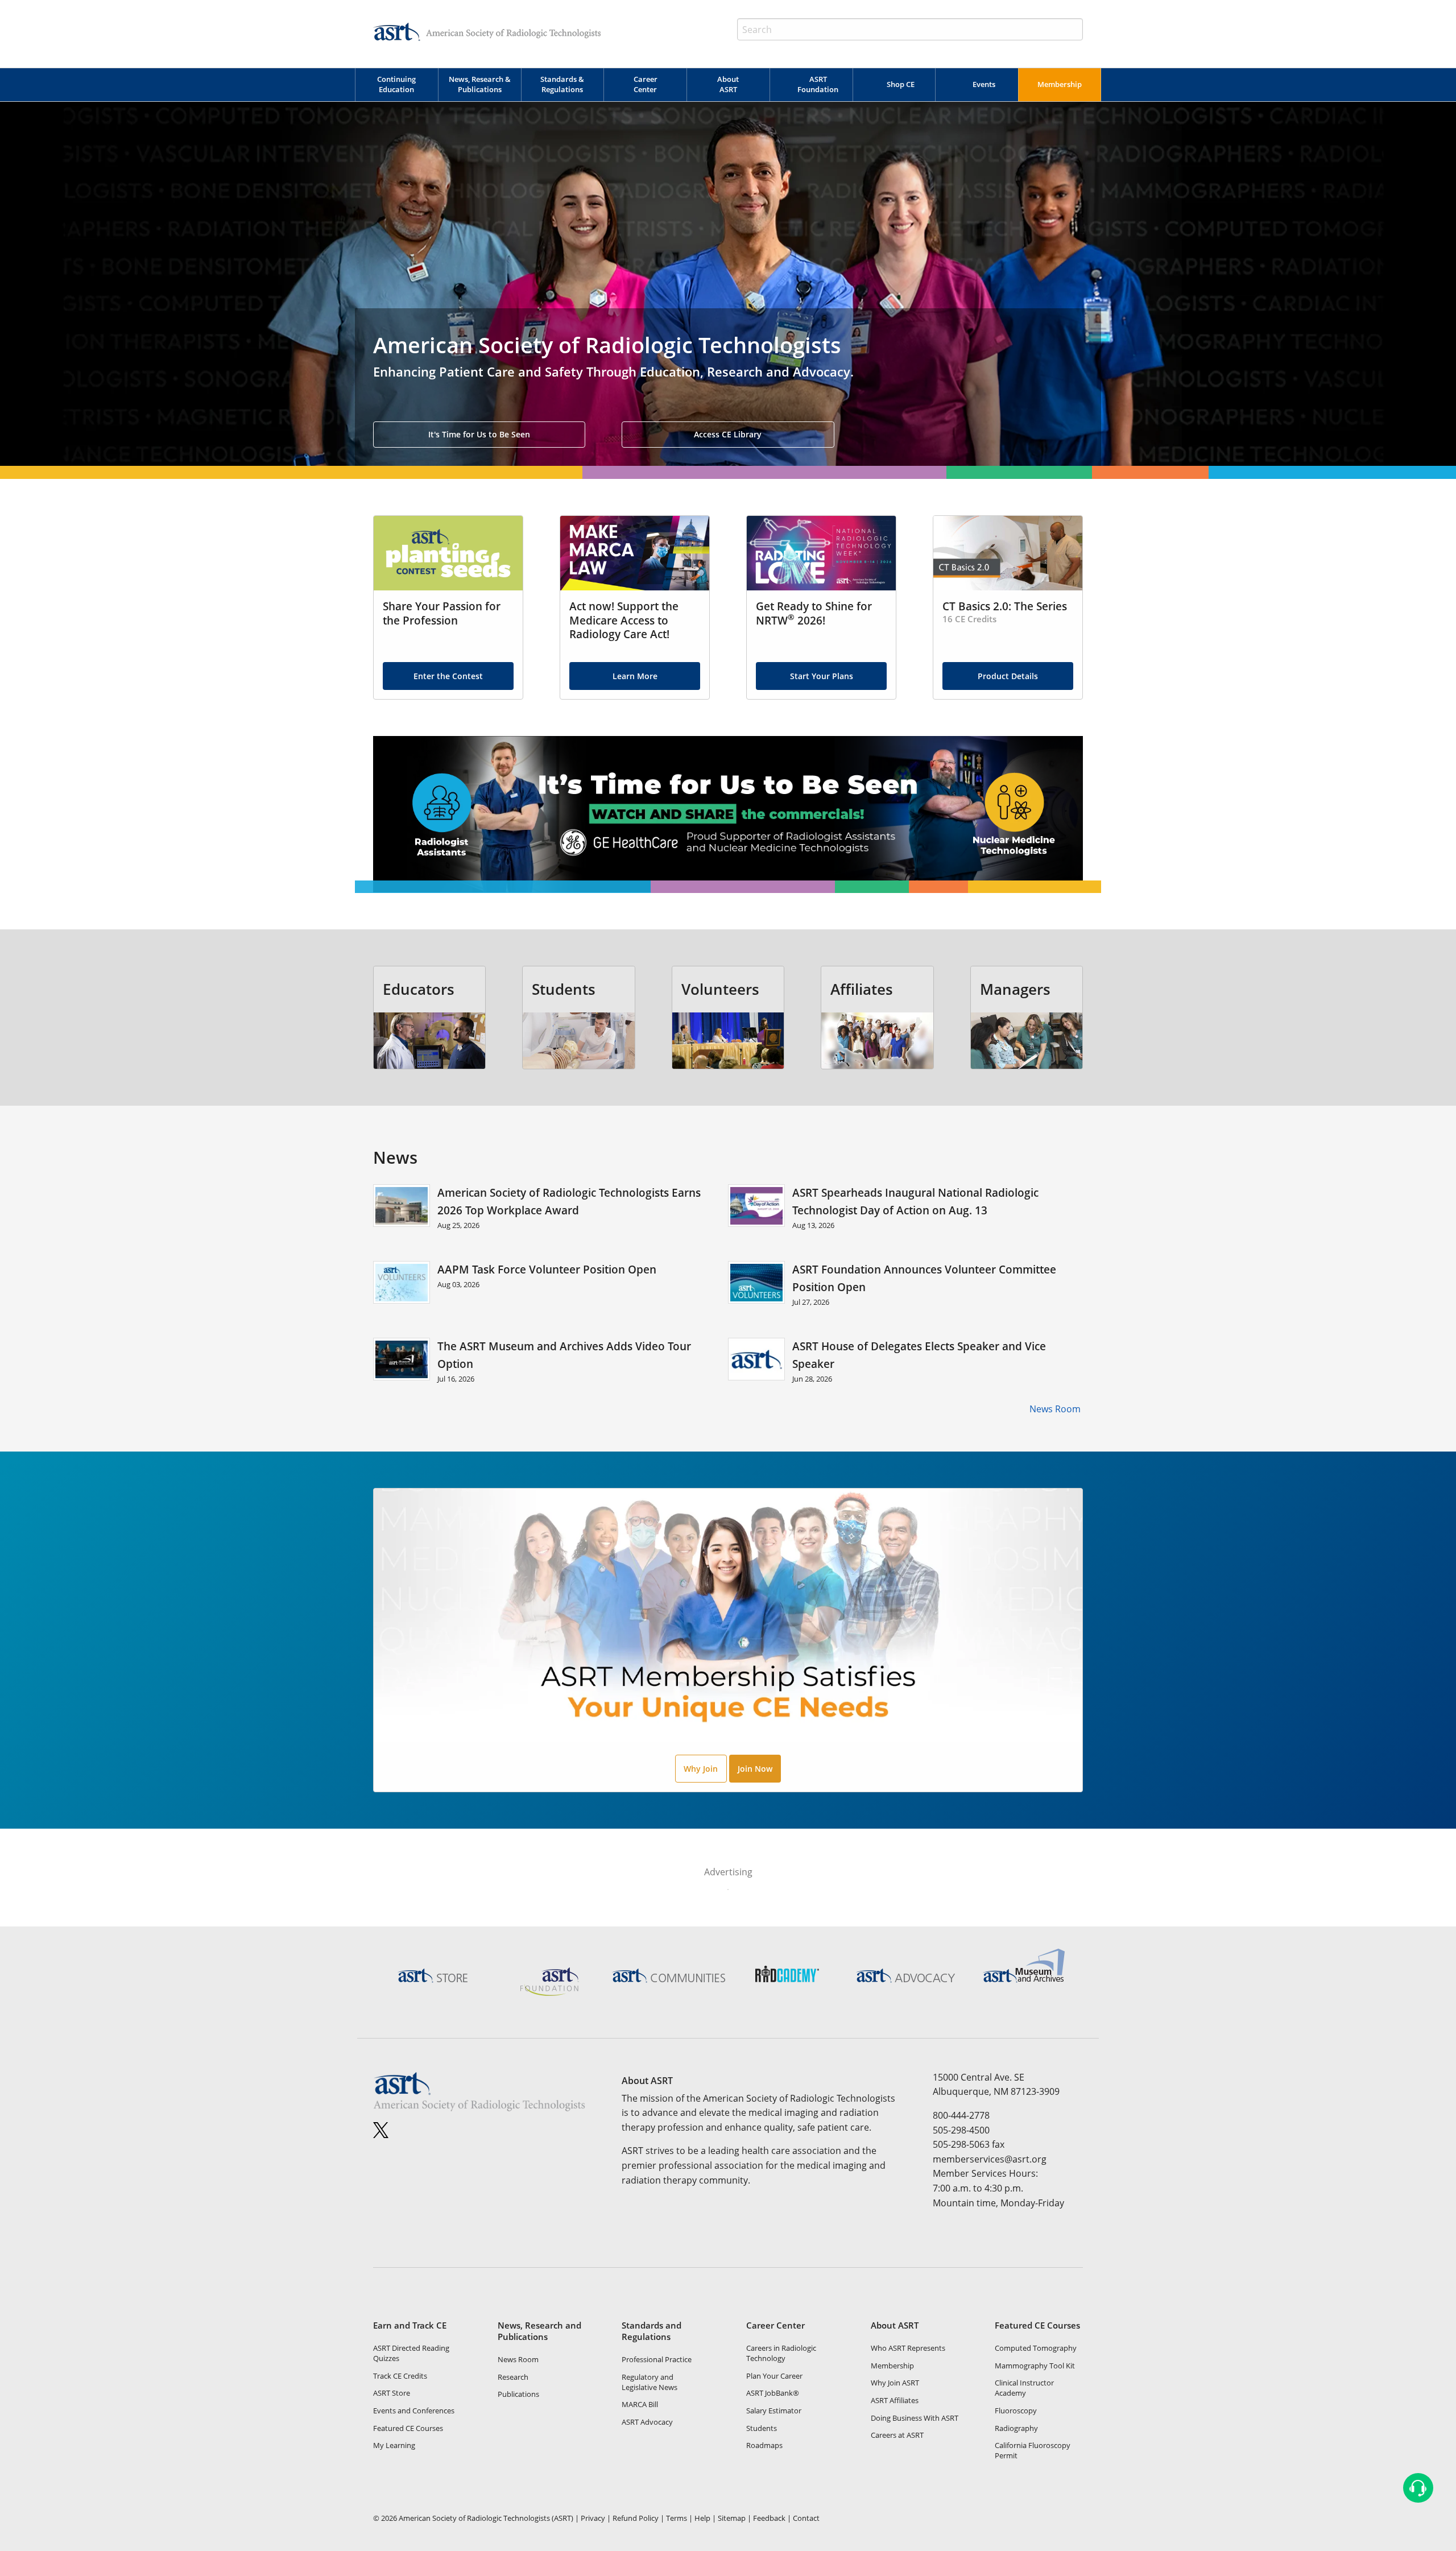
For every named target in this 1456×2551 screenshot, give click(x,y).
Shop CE (901, 84)
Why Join (701, 1769)
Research (513, 2377)
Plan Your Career (774, 2376)
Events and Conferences (414, 2411)
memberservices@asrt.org (990, 2159)
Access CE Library (728, 434)
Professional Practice (657, 2359)
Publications (518, 2394)
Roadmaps (764, 2445)
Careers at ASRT (897, 2435)
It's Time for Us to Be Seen (479, 434)
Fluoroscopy (1016, 2411)
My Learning (394, 2445)
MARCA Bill (640, 2404)
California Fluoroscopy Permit (1033, 2450)
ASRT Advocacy (647, 2422)
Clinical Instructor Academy (1024, 2388)
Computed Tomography (1036, 2348)
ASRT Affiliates (895, 2400)
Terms (677, 2518)
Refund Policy (636, 2518)
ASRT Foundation (818, 84)
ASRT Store (392, 2393)
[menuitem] (396, 85)
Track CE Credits (400, 2376)
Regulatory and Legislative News (650, 2382)
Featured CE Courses (408, 2428)
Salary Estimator (774, 2411)
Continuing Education (396, 84)
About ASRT (728, 84)
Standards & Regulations (562, 84)
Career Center (646, 84)
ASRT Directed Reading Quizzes (411, 2353)
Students (762, 2428)
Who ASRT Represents (908, 2348)
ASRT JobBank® (773, 2393)
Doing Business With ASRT (915, 2418)
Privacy (593, 2518)
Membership (1060, 84)
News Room (1056, 1409)
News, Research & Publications (480, 84)
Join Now (755, 1769)
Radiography (1016, 2428)
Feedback (769, 2518)
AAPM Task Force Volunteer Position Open (547, 1269)
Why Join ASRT (895, 2383)
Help (702, 2518)
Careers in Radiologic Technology (781, 2353)
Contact (806, 2518)
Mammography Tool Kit (1035, 2366)
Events (984, 84)
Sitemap (732, 2518)
